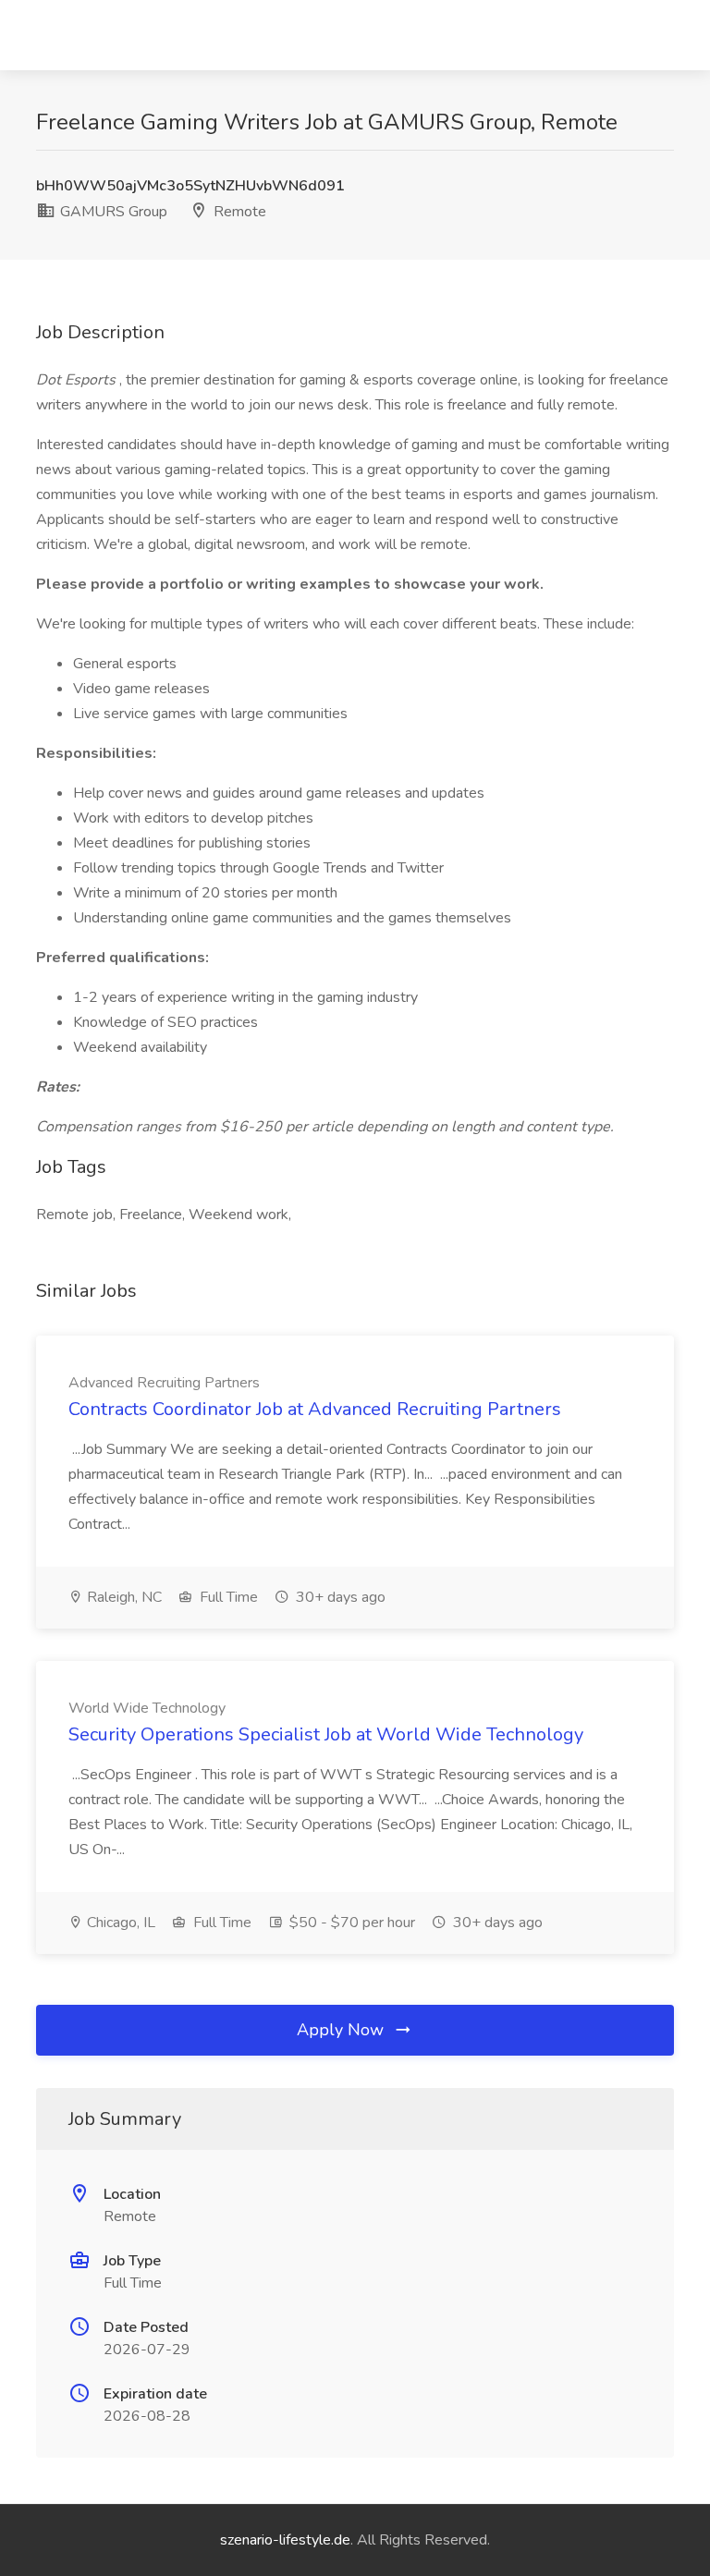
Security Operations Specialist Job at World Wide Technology (326, 1734)
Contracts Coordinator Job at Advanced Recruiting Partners (315, 1409)
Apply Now (343, 2030)
